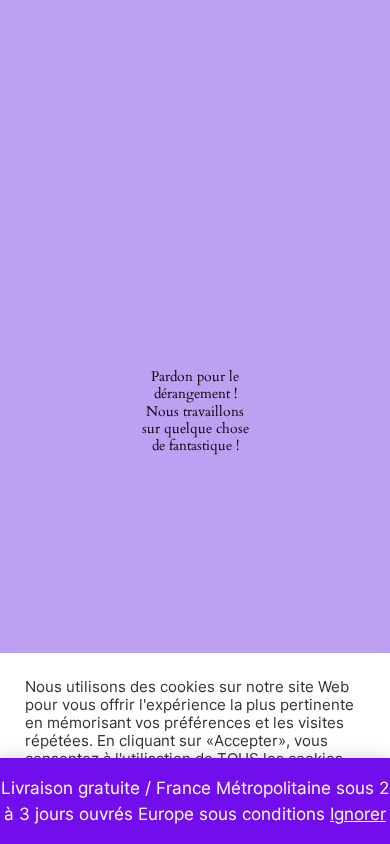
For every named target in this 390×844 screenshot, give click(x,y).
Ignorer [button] (358, 814)
